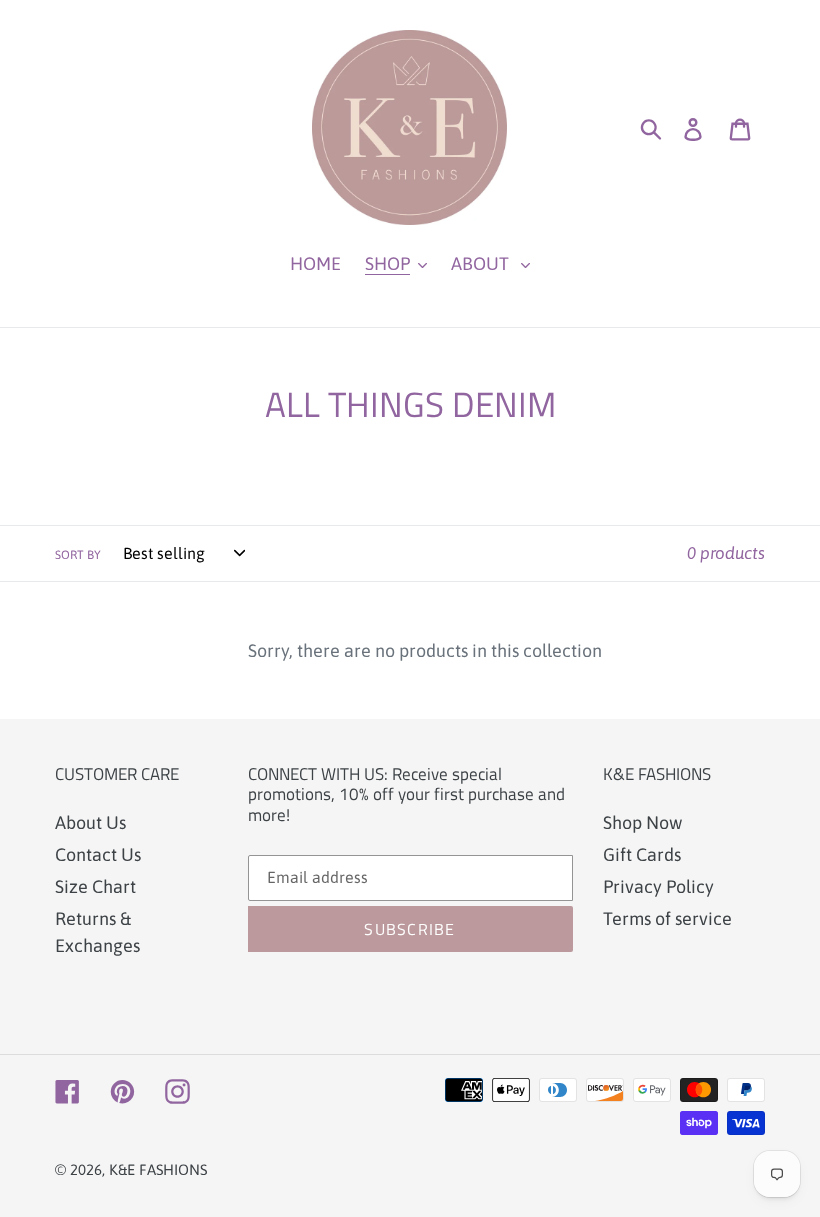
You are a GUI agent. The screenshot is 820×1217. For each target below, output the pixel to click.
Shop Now (642, 822)
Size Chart (95, 886)
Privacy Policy (658, 886)
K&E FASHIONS (158, 1169)
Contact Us (98, 854)
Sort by (78, 555)
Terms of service (667, 918)
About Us (90, 822)
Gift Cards (642, 854)
